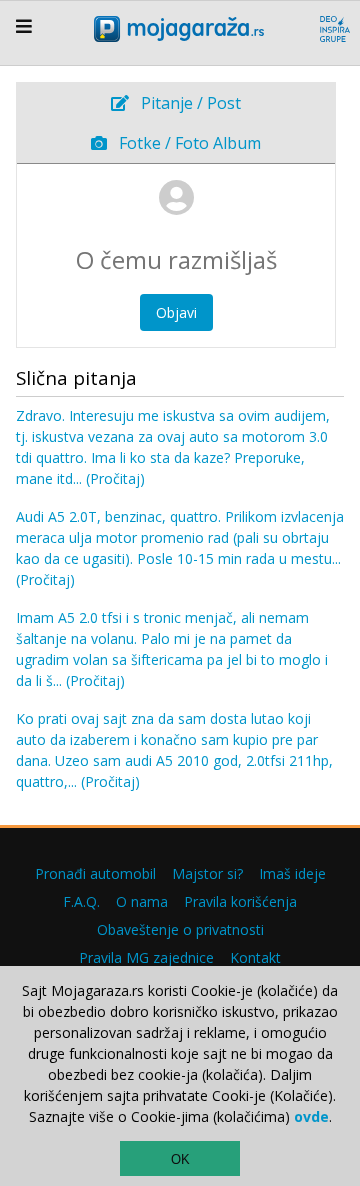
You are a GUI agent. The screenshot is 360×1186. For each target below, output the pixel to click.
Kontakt (255, 957)
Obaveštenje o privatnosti (180, 929)
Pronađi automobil (95, 873)
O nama (142, 901)
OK (180, 1159)
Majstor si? (207, 873)
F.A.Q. (81, 901)
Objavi (176, 312)
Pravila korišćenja (240, 901)
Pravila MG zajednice (146, 957)
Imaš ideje (292, 873)
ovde (311, 1116)
